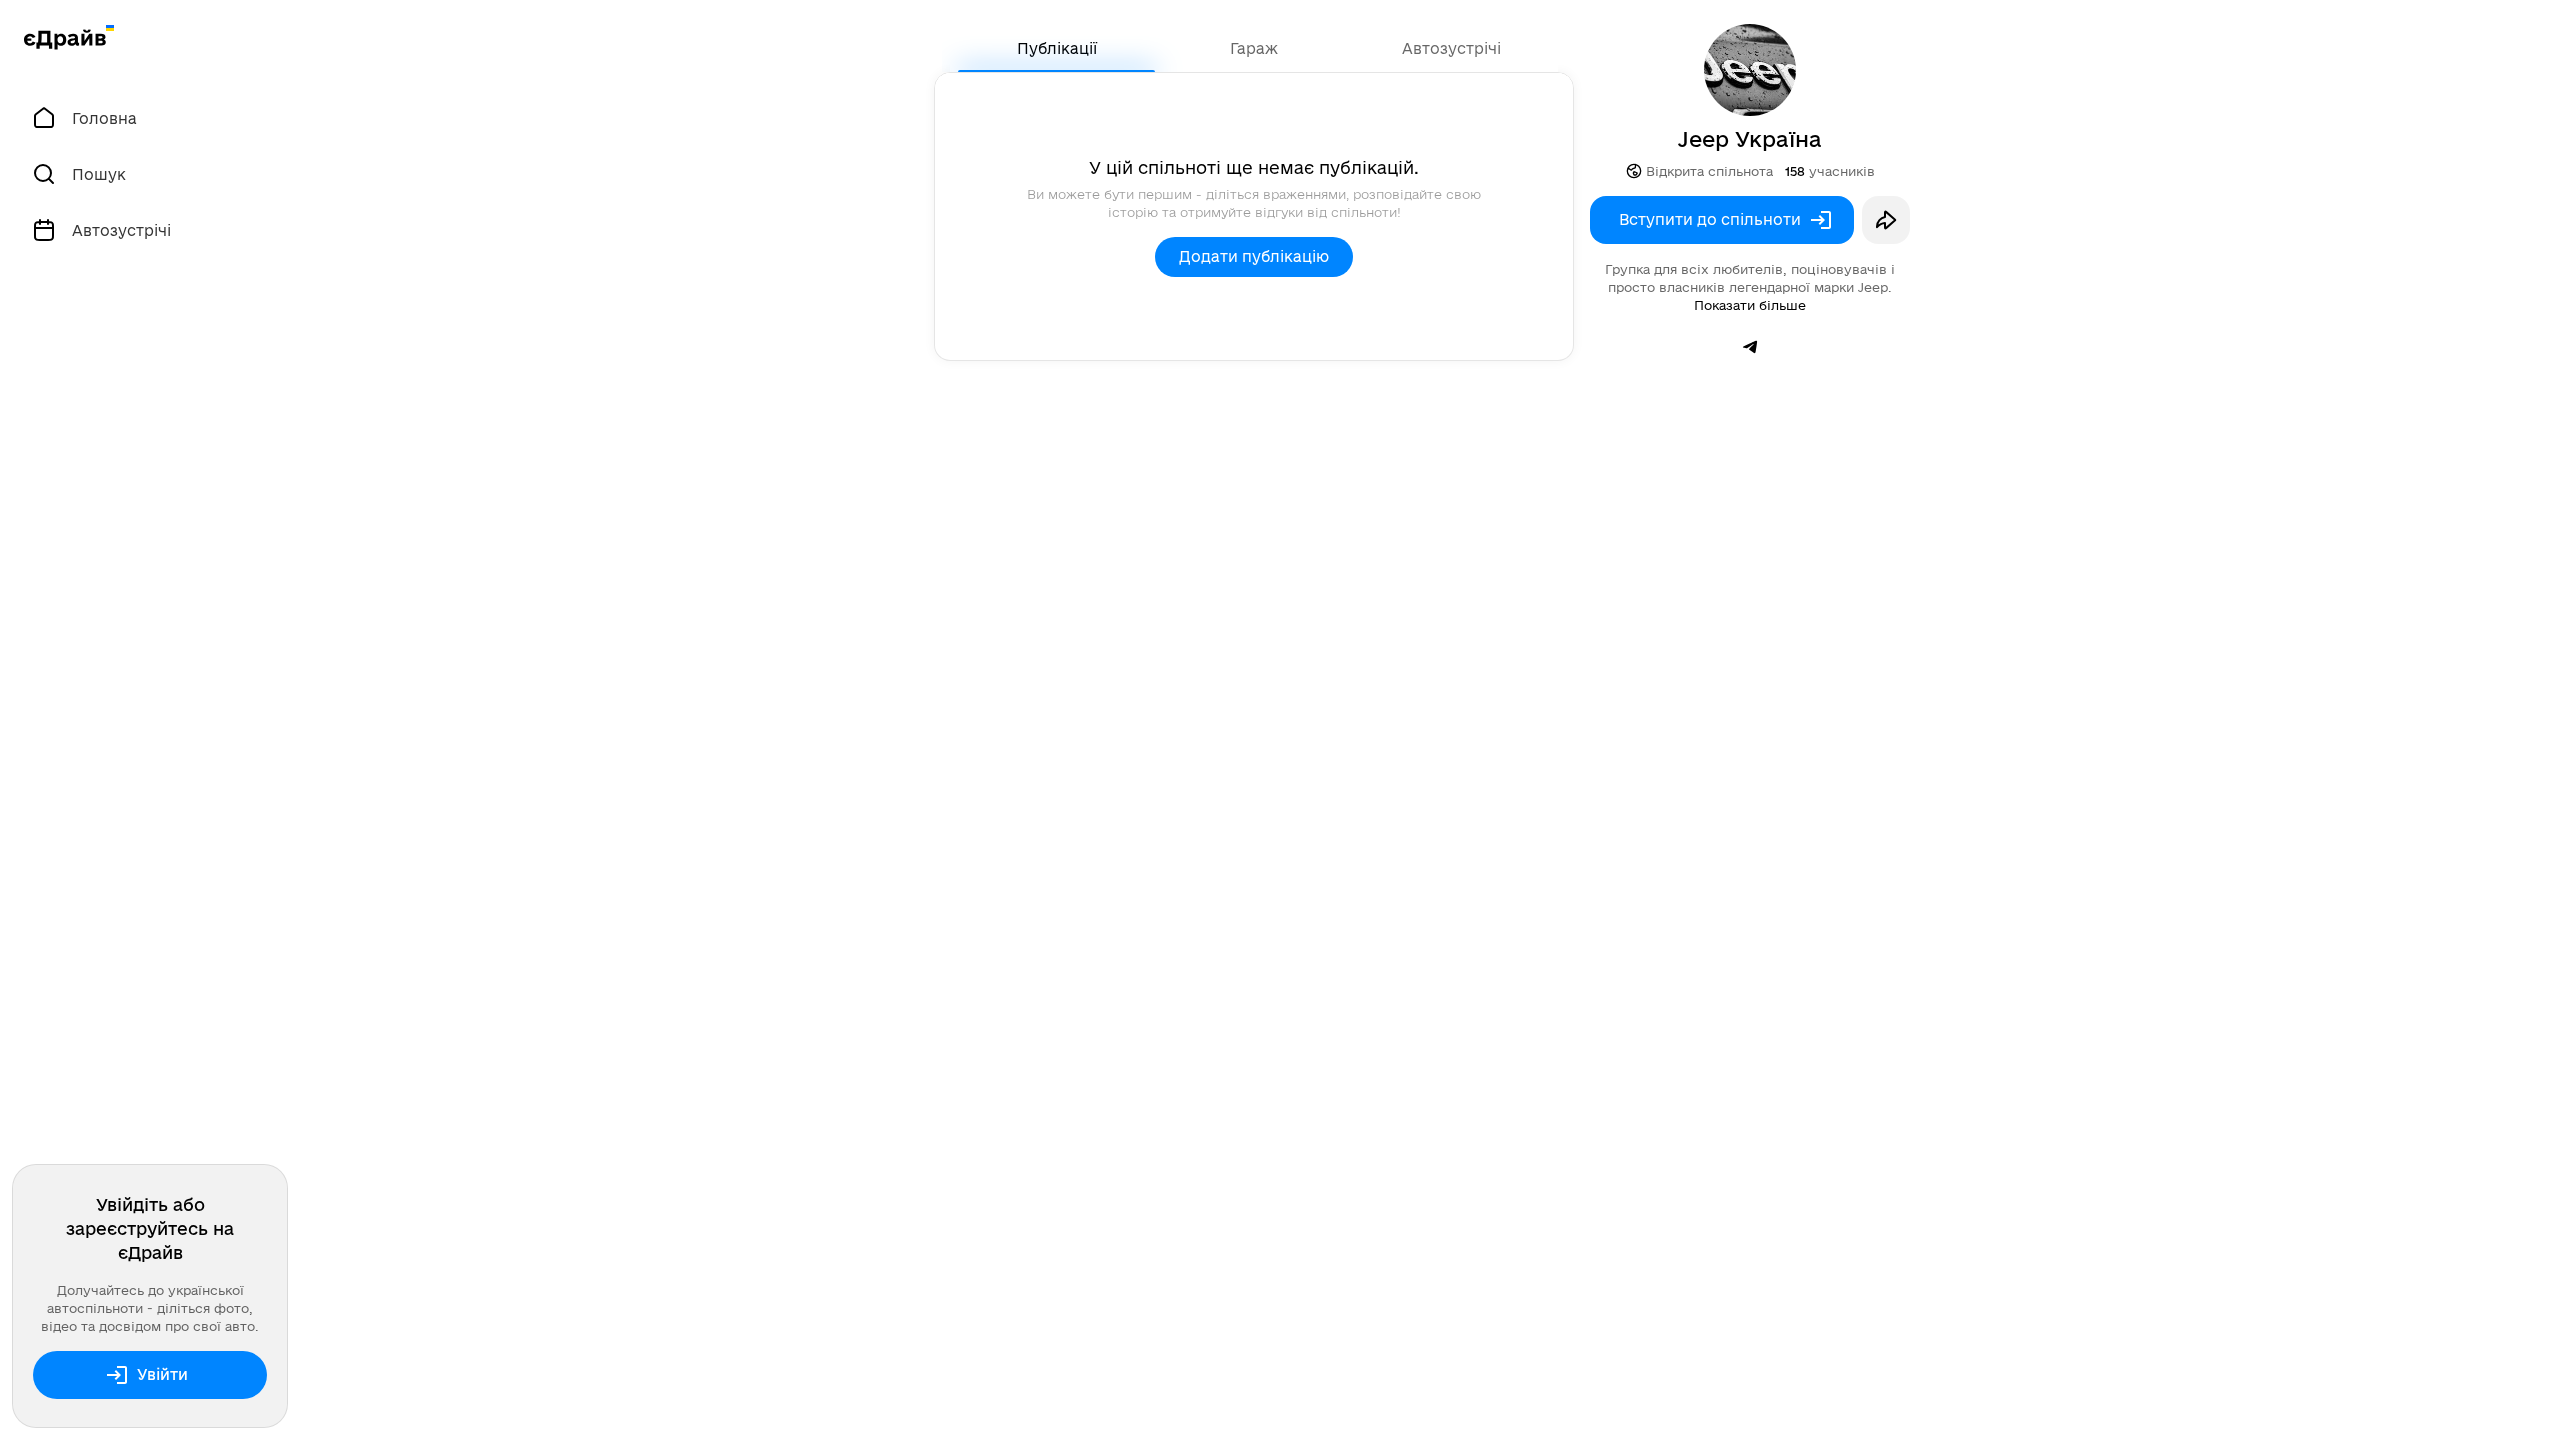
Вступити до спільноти (1710, 219)
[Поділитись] (1886, 220)
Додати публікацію (1254, 256)
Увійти (162, 1374)
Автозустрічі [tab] (1451, 48)
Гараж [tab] (1254, 48)
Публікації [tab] (1057, 48)
